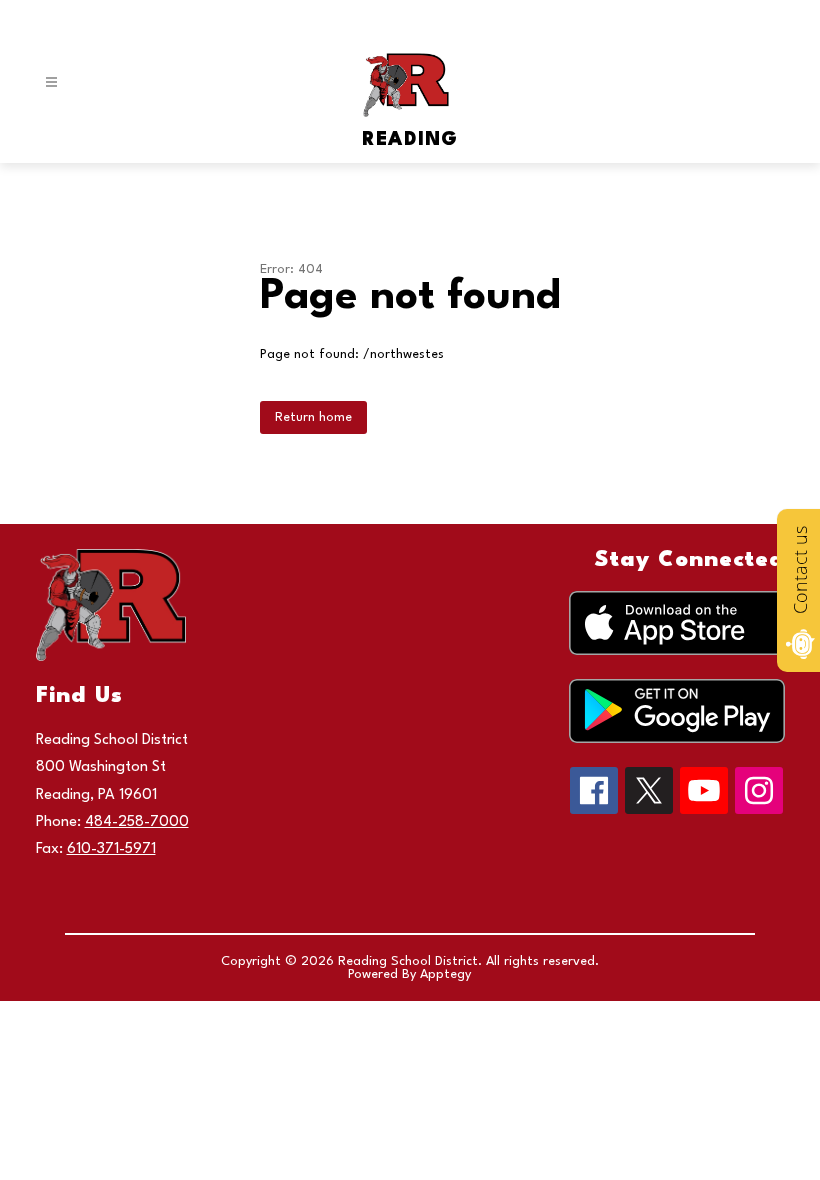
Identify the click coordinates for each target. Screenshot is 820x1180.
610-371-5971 (111, 849)
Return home (313, 417)
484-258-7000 (137, 822)
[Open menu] (51, 82)
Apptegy (445, 974)
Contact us (800, 570)
